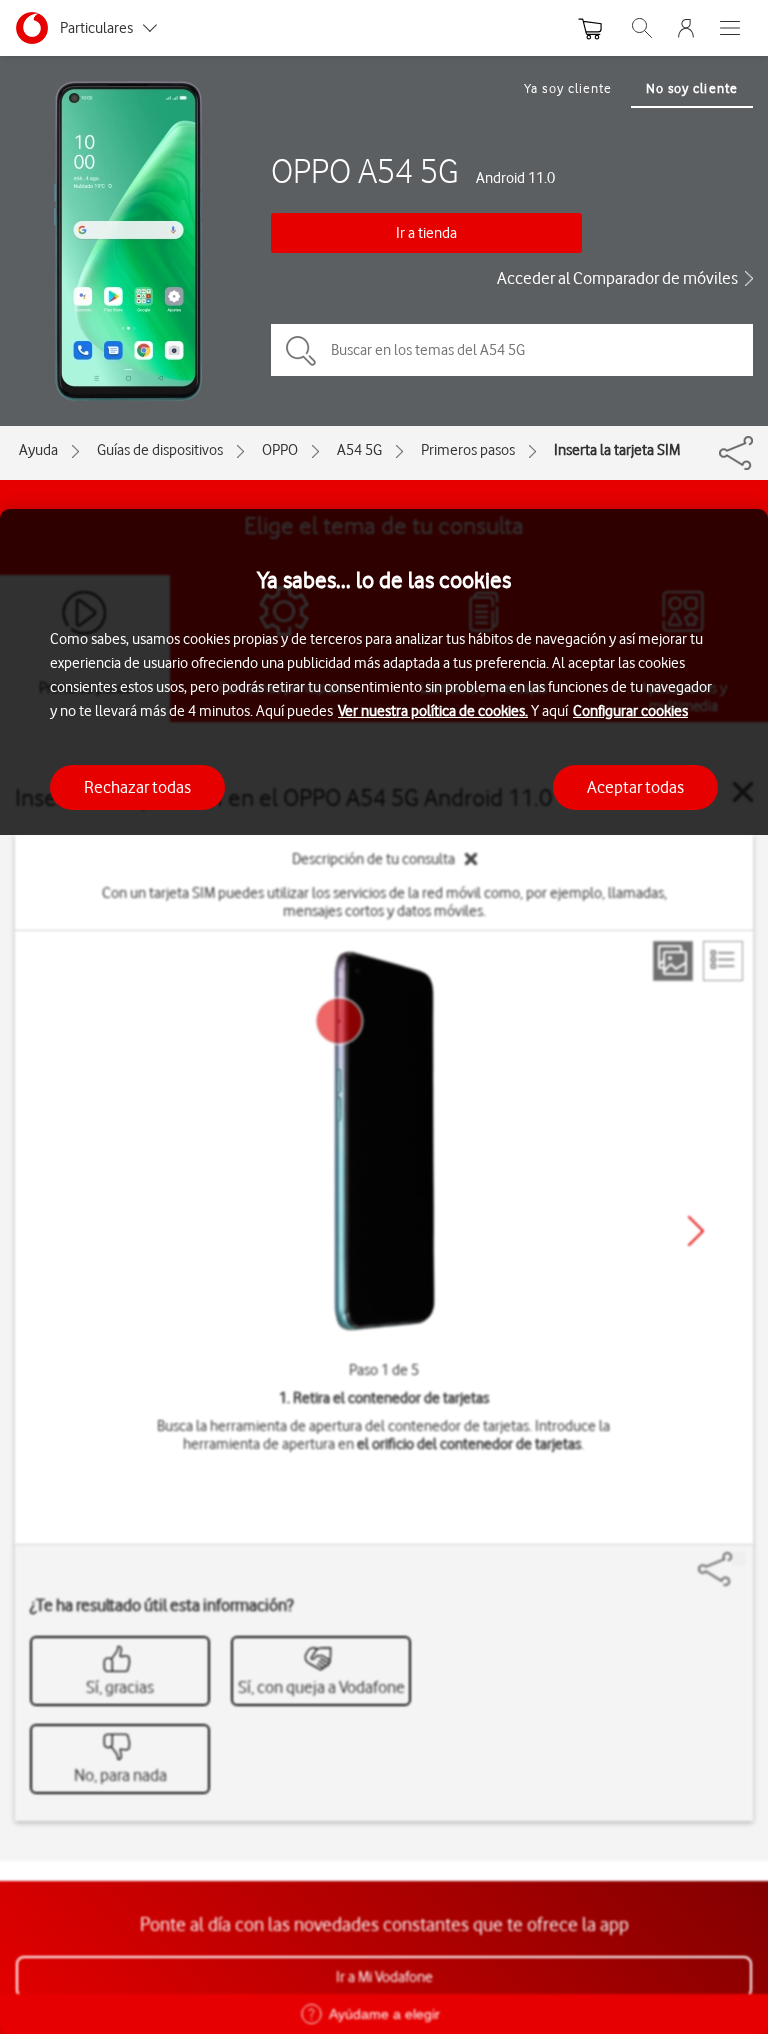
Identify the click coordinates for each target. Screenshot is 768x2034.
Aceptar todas (635, 787)
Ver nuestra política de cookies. (433, 711)
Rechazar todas (137, 787)
